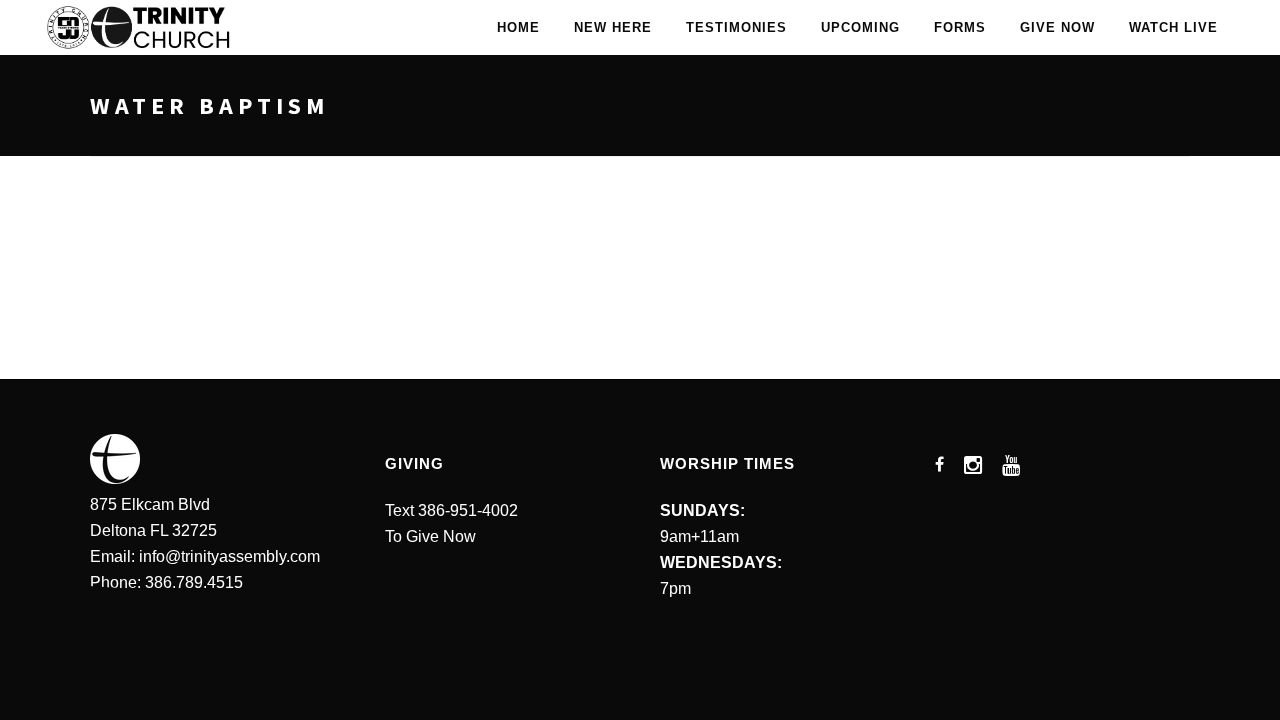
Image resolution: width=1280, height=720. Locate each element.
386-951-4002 (468, 510)
